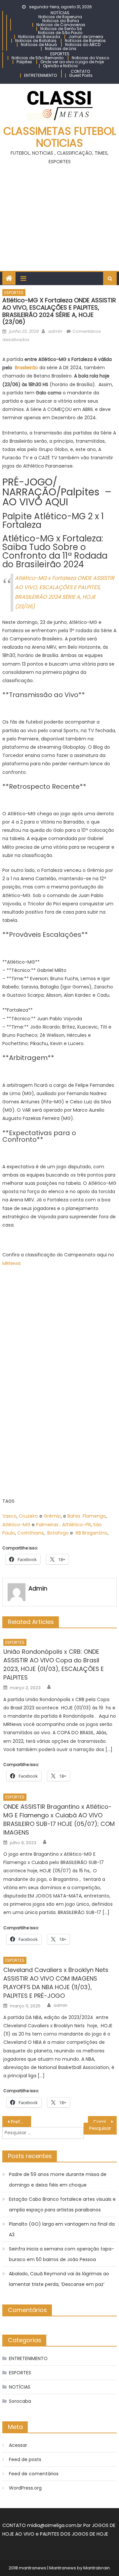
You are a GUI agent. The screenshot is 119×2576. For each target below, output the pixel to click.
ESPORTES (60, 54)
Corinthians (30, 1533)
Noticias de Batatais (36, 41)
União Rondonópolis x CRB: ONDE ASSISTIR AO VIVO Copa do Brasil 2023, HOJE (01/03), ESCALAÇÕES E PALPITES (54, 1665)
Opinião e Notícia (60, 66)
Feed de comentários (34, 2474)
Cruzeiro (28, 1516)
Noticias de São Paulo (60, 33)
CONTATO (80, 71)
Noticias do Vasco (90, 58)
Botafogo (58, 1533)
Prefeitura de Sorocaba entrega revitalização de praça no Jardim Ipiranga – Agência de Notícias (21, 2122)
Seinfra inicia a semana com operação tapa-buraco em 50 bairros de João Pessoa (61, 2254)
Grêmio (52, 1516)
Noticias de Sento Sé (61, 29)
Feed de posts (25, 2459)
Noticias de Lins (61, 49)
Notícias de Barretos (85, 41)
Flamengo (94, 1516)
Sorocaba (20, 2401)
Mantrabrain (97, 2568)
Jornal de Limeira (86, 37)
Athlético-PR (77, 1525)
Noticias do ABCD (83, 45)
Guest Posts (81, 75)
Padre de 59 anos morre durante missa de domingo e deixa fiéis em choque (58, 2180)
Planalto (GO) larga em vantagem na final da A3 (62, 2229)
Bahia (74, 1516)
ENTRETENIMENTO (40, 75)
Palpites (24, 62)
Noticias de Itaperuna (60, 17)
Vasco (9, 1516)
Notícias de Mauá (39, 45)
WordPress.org (25, 2488)
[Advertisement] (59, 215)
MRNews (12, 1263)
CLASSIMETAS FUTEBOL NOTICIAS (60, 137)
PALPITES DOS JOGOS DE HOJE (74, 2534)
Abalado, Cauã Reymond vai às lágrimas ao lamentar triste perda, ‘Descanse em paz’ (59, 2279)
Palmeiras (47, 1525)
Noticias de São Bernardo (38, 58)
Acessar (18, 2445)
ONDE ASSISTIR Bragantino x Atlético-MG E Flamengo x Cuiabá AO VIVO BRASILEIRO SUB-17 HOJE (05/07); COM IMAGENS (59, 1819)
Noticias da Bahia (61, 21)
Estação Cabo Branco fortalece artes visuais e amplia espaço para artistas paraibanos (62, 2204)
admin (55, 331)
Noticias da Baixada (39, 37)
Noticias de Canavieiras (61, 25)
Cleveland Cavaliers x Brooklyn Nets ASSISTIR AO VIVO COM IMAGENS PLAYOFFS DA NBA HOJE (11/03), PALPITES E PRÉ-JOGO (56, 1983)
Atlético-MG (16, 1525)
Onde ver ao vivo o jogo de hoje (72, 62)
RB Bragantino (92, 1533)
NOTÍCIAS (60, 13)
